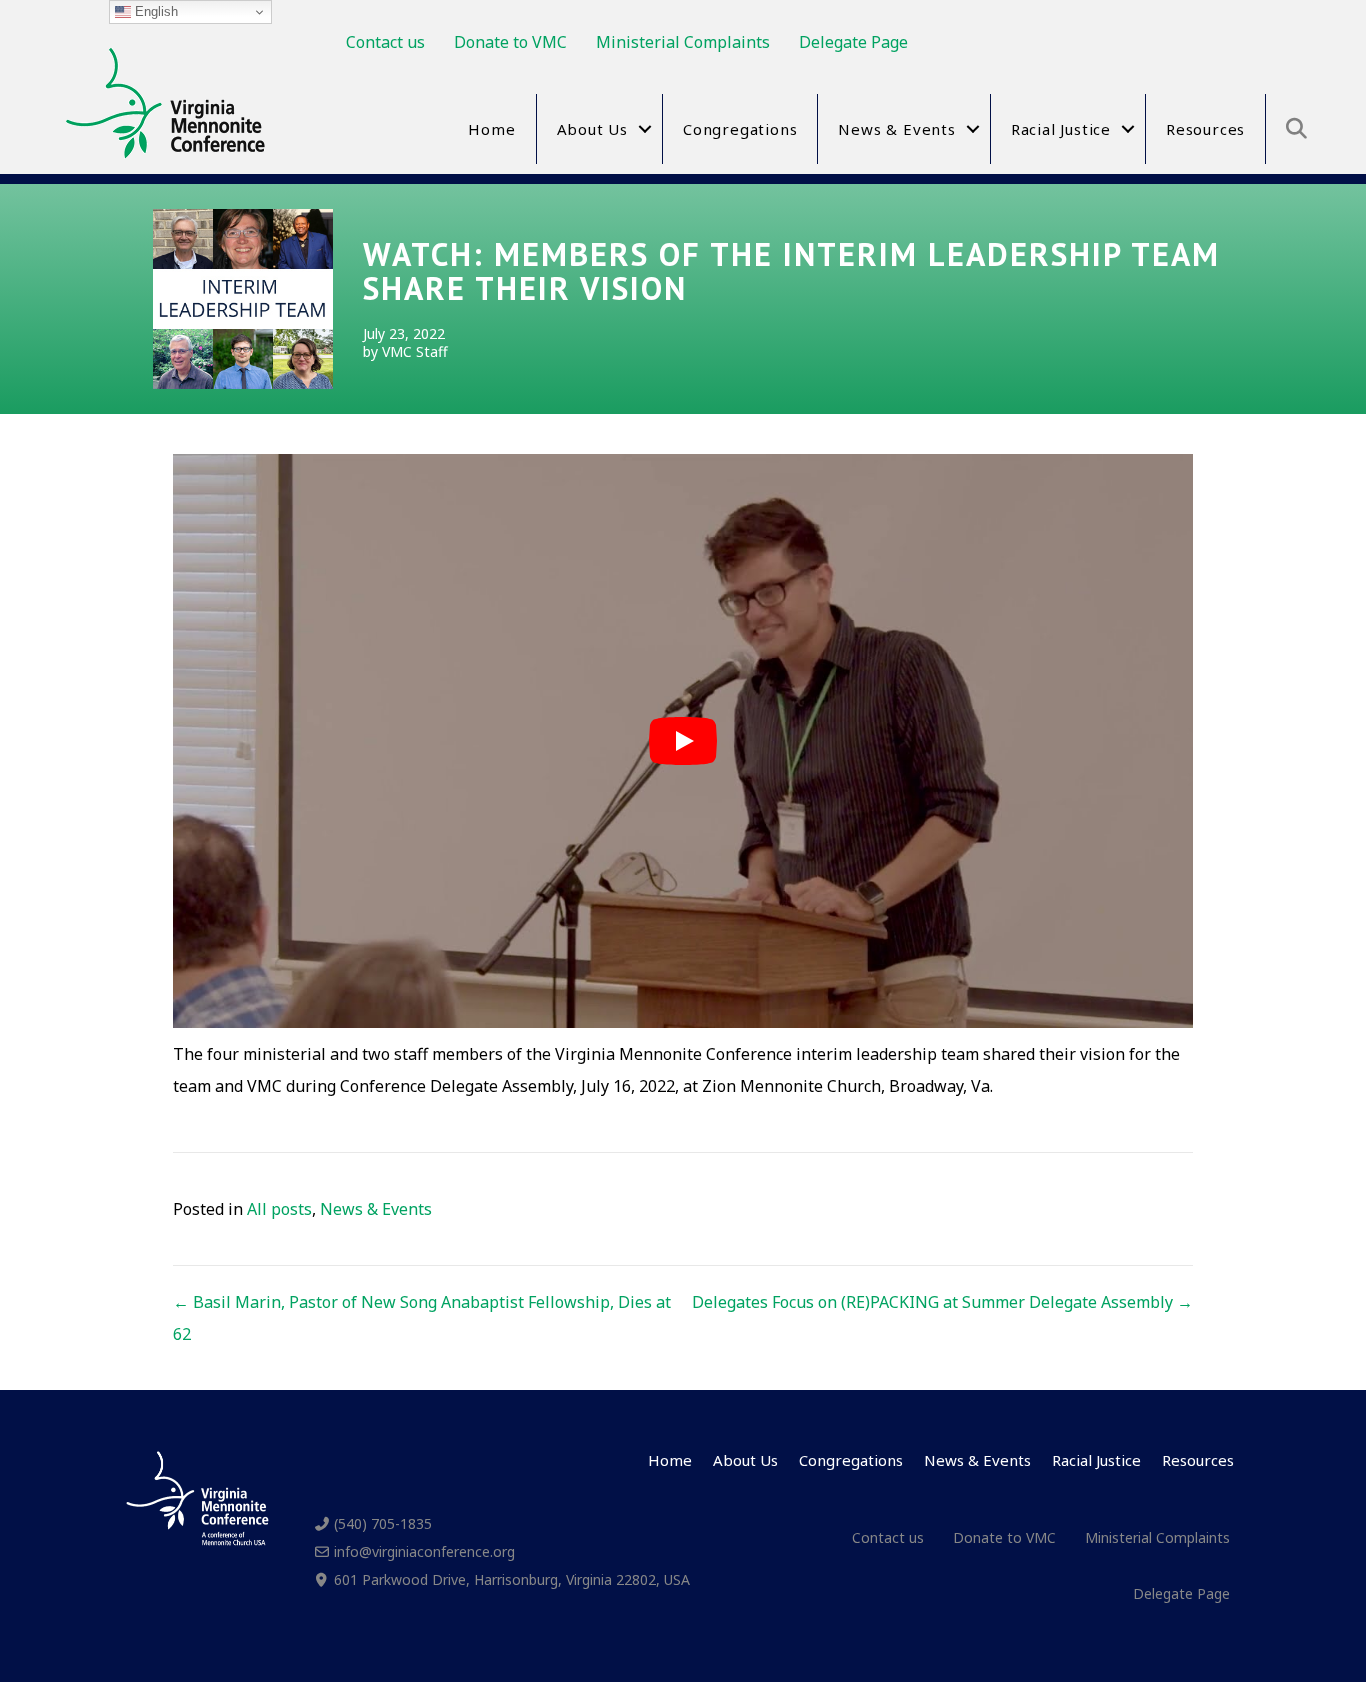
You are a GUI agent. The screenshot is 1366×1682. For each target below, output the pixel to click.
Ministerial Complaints (683, 42)
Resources (1205, 129)
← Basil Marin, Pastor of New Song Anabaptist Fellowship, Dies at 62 (422, 1318)
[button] (645, 129)
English (154, 11)
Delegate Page (853, 42)
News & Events (896, 129)
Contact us (385, 42)
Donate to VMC (510, 42)
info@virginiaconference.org (424, 1551)
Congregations (740, 129)
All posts (279, 1209)
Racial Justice (1061, 129)
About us (592, 129)
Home (491, 129)
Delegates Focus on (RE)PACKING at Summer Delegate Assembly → (942, 1302)
